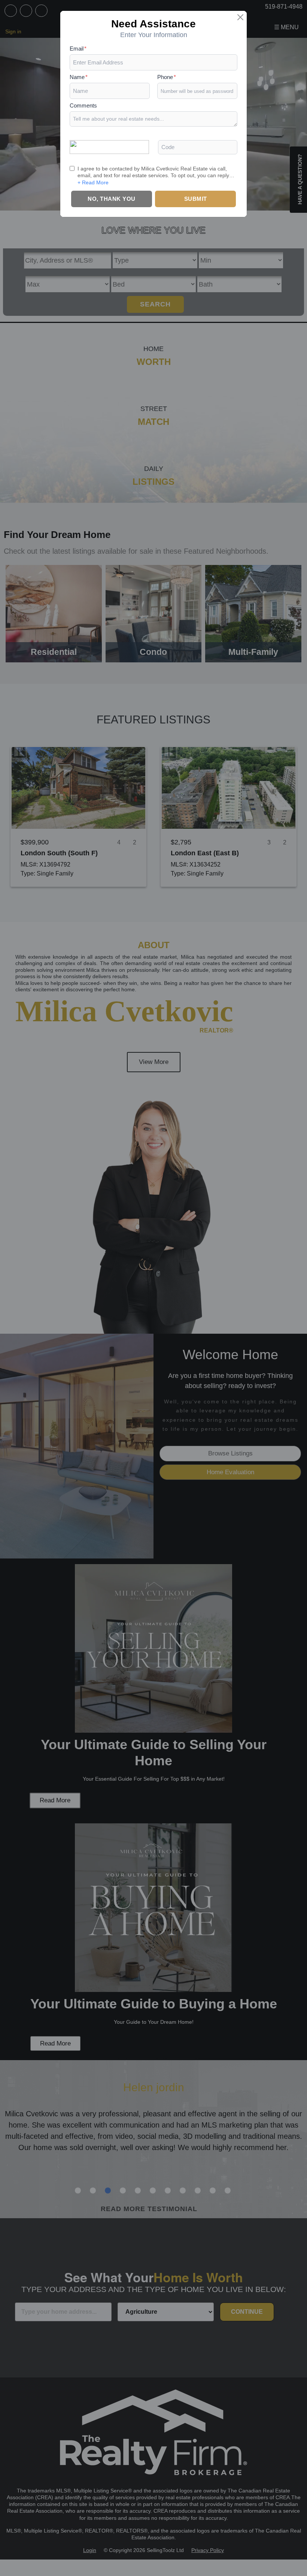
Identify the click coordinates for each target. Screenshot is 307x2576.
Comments (83, 105)
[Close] (240, 17)
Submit (196, 199)
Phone (167, 77)
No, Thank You (112, 199)
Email (78, 49)
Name (79, 77)
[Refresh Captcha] (109, 146)
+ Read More (93, 182)
